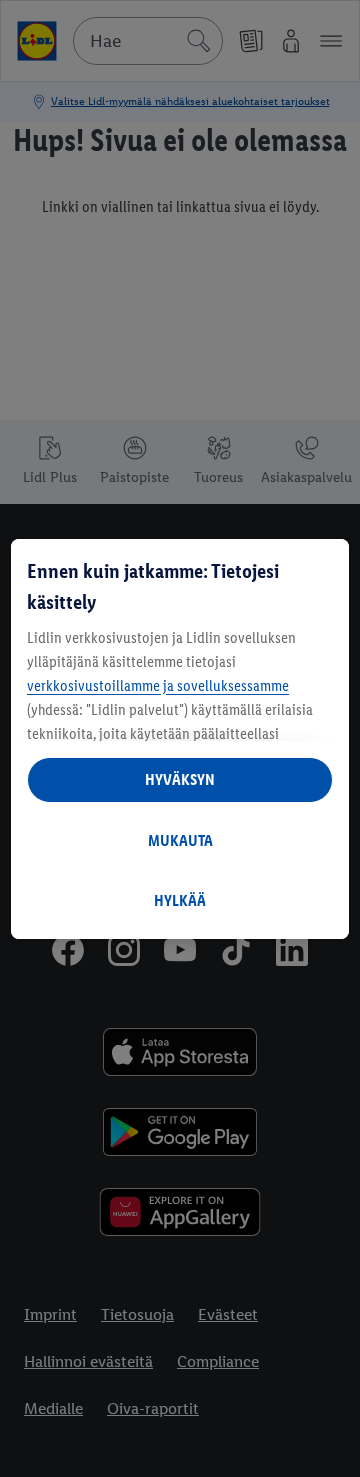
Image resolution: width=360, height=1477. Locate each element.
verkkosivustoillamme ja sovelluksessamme (158, 685)
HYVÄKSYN (180, 779)
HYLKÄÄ (180, 900)
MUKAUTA (180, 840)
